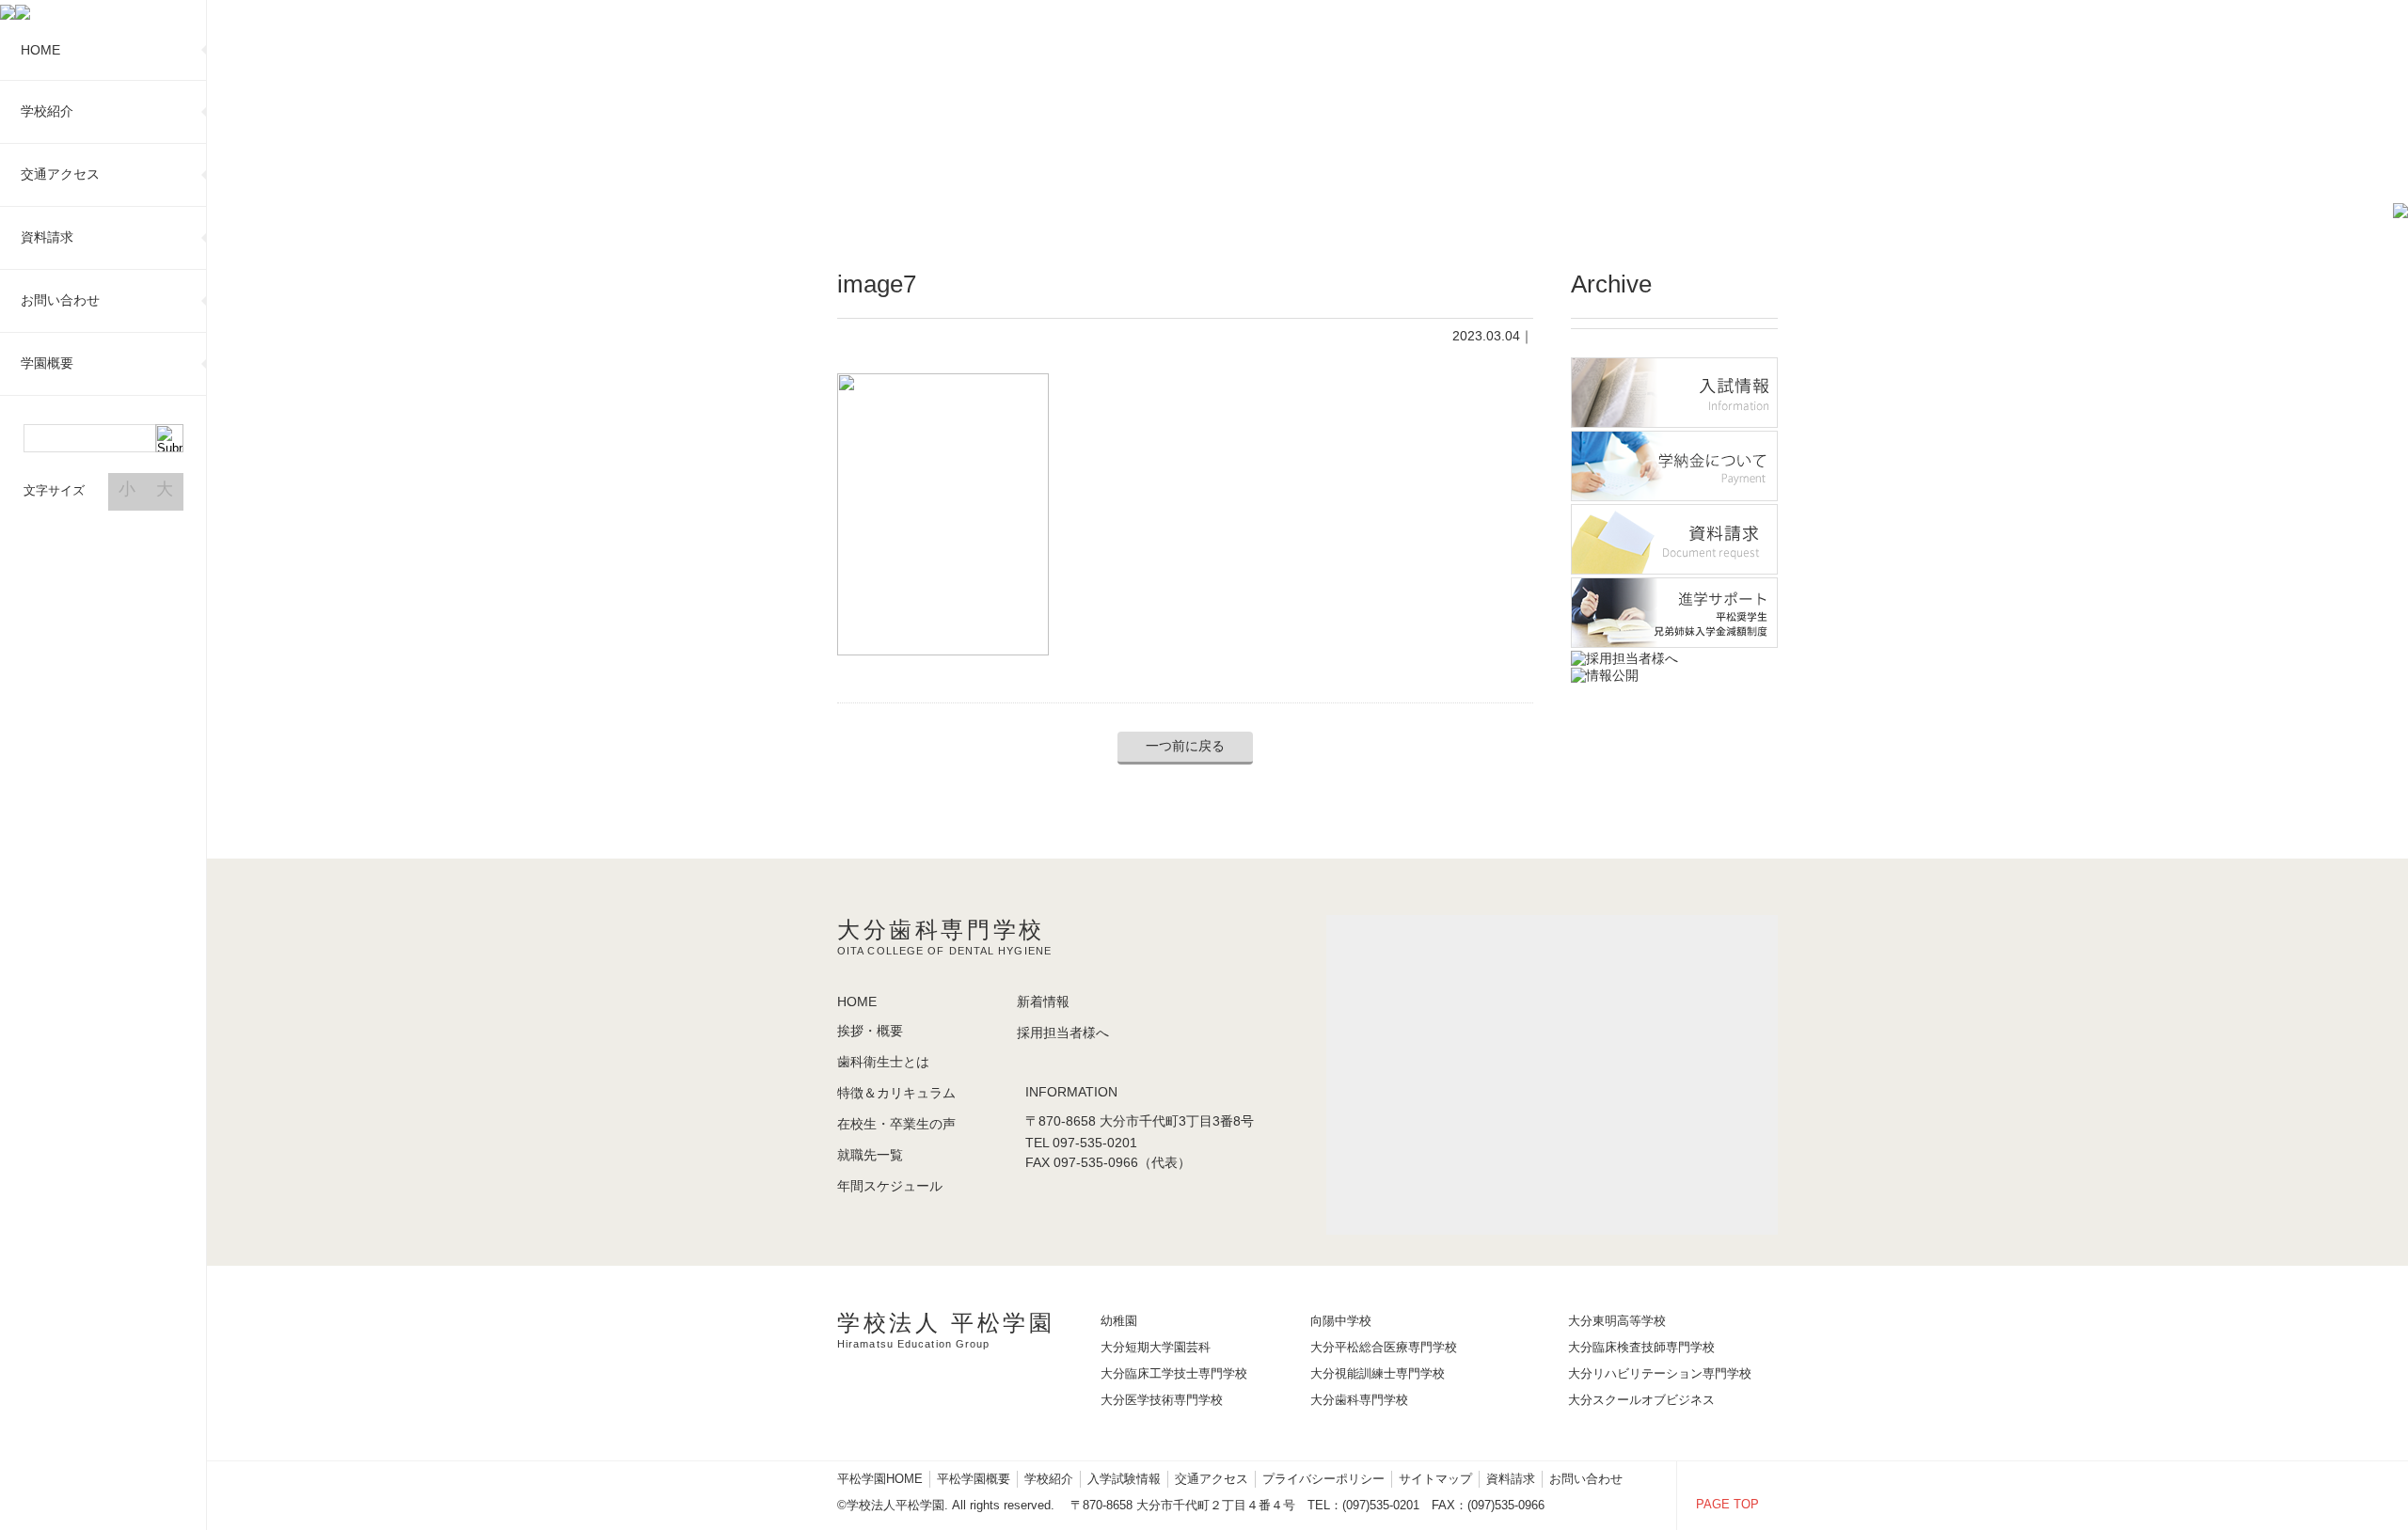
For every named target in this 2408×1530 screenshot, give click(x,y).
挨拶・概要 (870, 1031)
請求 (47, 237)
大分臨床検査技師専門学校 (1641, 1347)
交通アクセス (1212, 1479)
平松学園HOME (880, 1479)
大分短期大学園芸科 (1156, 1347)
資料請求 (1511, 1479)
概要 (47, 363)
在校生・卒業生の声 (896, 1124)
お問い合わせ (1586, 1479)
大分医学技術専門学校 (1162, 1400)
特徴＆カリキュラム (896, 1093)
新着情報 (1043, 1002)
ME (40, 50)
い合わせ (60, 300)
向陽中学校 (1341, 1321)
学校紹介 (1049, 1479)
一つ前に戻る (1185, 746)
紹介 (47, 111)
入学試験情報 (1124, 1479)
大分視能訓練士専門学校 (1378, 1373)
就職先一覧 (870, 1155)
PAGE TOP (1727, 1504)
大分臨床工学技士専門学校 (1174, 1373)
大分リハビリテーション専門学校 (1660, 1373)
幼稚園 (1119, 1321)
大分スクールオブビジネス (1641, 1400)
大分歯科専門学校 (1359, 1400)
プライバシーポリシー (1323, 1479)
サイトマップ (1435, 1479)
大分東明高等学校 (1617, 1321)
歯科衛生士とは (883, 1062)
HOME (857, 1002)
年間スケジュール (890, 1186)
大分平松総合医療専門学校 (1384, 1347)
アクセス (60, 174)
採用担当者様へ (1063, 1033)
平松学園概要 (974, 1479)
